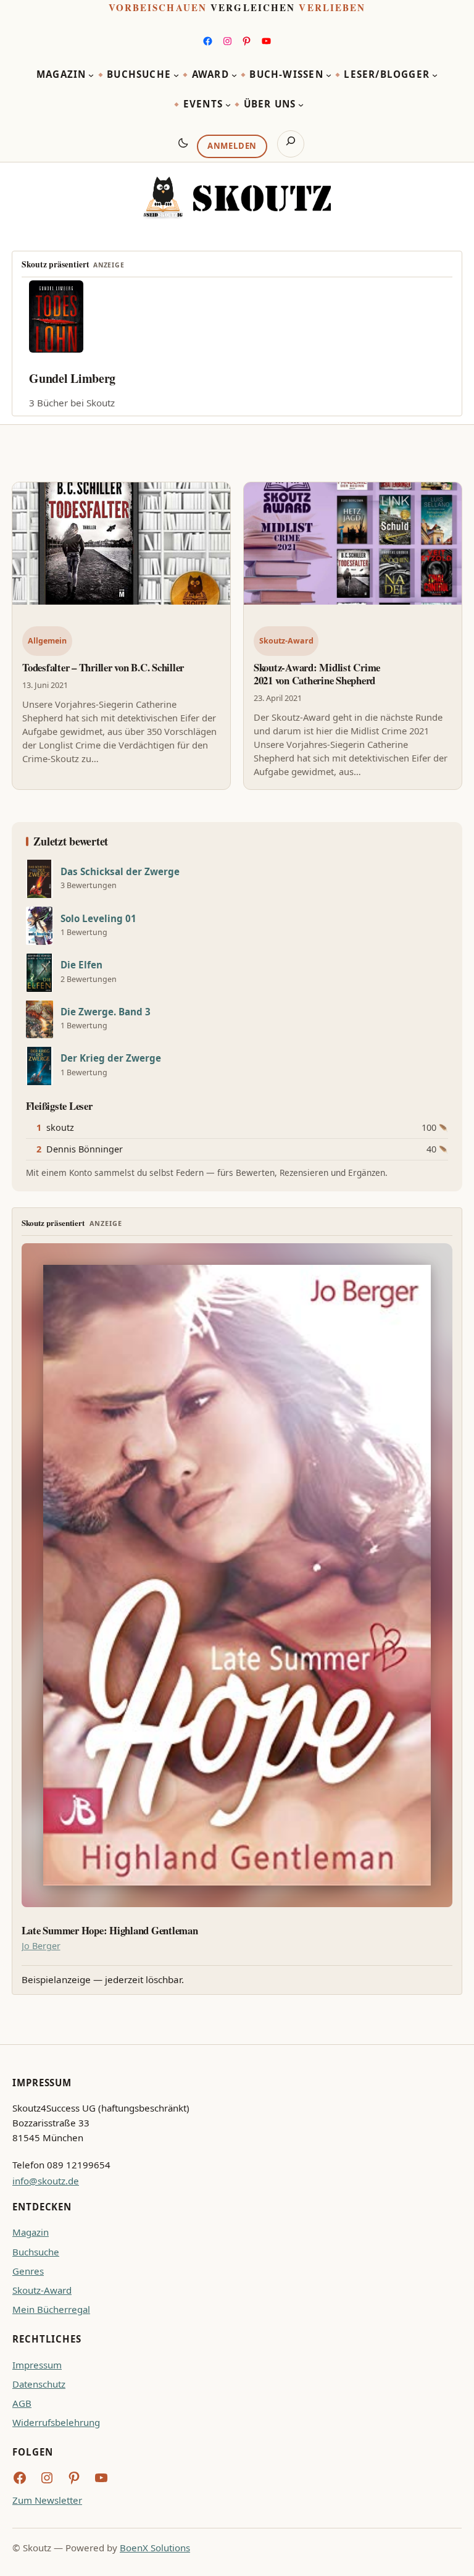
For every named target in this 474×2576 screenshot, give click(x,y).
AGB (22, 2403)
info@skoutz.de (46, 2181)
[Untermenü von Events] (228, 105)
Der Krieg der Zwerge (111, 1058)
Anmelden (232, 146)
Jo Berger (41, 1946)
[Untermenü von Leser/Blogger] (435, 75)
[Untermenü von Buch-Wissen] (329, 75)
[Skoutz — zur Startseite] (237, 198)
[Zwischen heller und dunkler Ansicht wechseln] (183, 143)
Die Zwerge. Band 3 (106, 1012)
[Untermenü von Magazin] (91, 75)
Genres (28, 2271)
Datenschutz (39, 2384)
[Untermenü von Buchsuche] (176, 75)
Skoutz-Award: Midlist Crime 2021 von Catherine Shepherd (317, 674)
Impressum (37, 2365)
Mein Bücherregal (51, 2309)
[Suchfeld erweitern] (291, 144)
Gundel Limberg (72, 378)
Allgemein (47, 641)
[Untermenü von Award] (234, 75)
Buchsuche (36, 2252)
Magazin (31, 2232)
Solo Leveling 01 (98, 919)
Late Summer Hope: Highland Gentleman (110, 1931)
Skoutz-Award (286, 641)
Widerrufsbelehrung (56, 2422)
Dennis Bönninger (85, 1149)
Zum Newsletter (47, 2500)
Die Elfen (81, 965)
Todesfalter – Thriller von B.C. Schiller (103, 667)
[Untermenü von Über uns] (301, 105)
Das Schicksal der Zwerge (120, 872)
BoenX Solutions (155, 2548)
